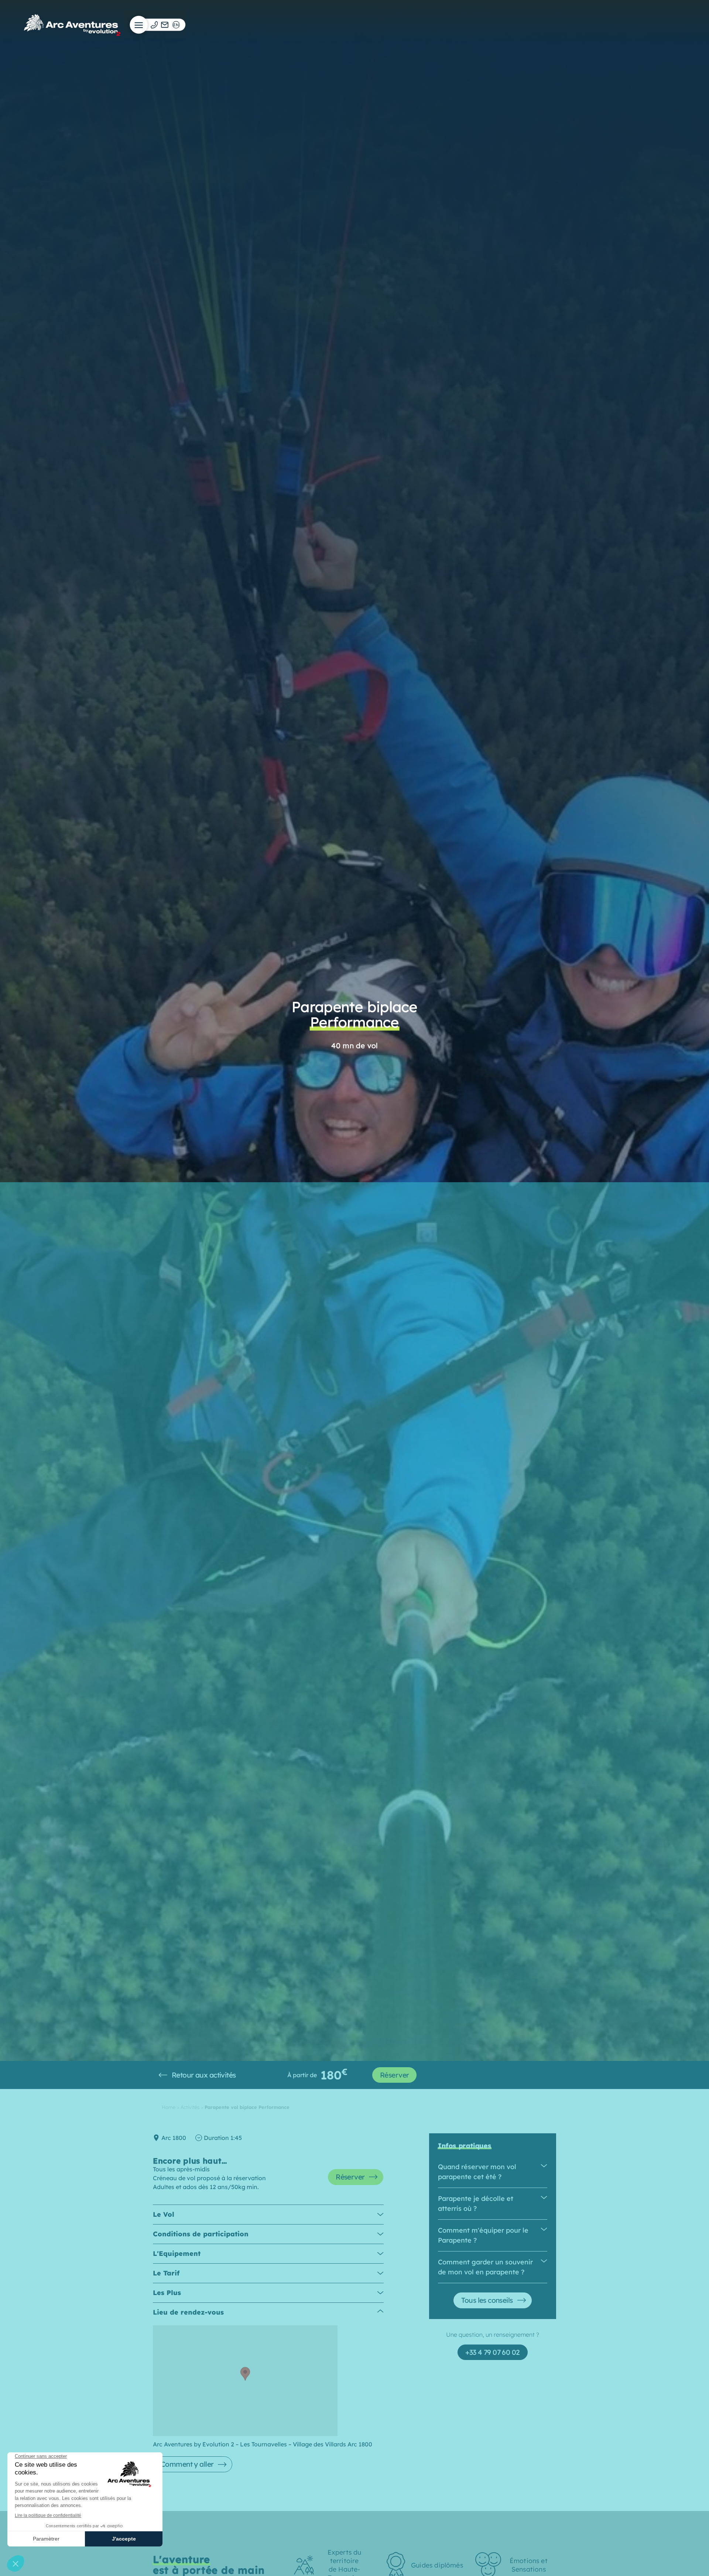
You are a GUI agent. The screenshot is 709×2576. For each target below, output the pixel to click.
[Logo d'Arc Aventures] (72, 25)
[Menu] (139, 25)
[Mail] (165, 25)
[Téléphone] (154, 25)
